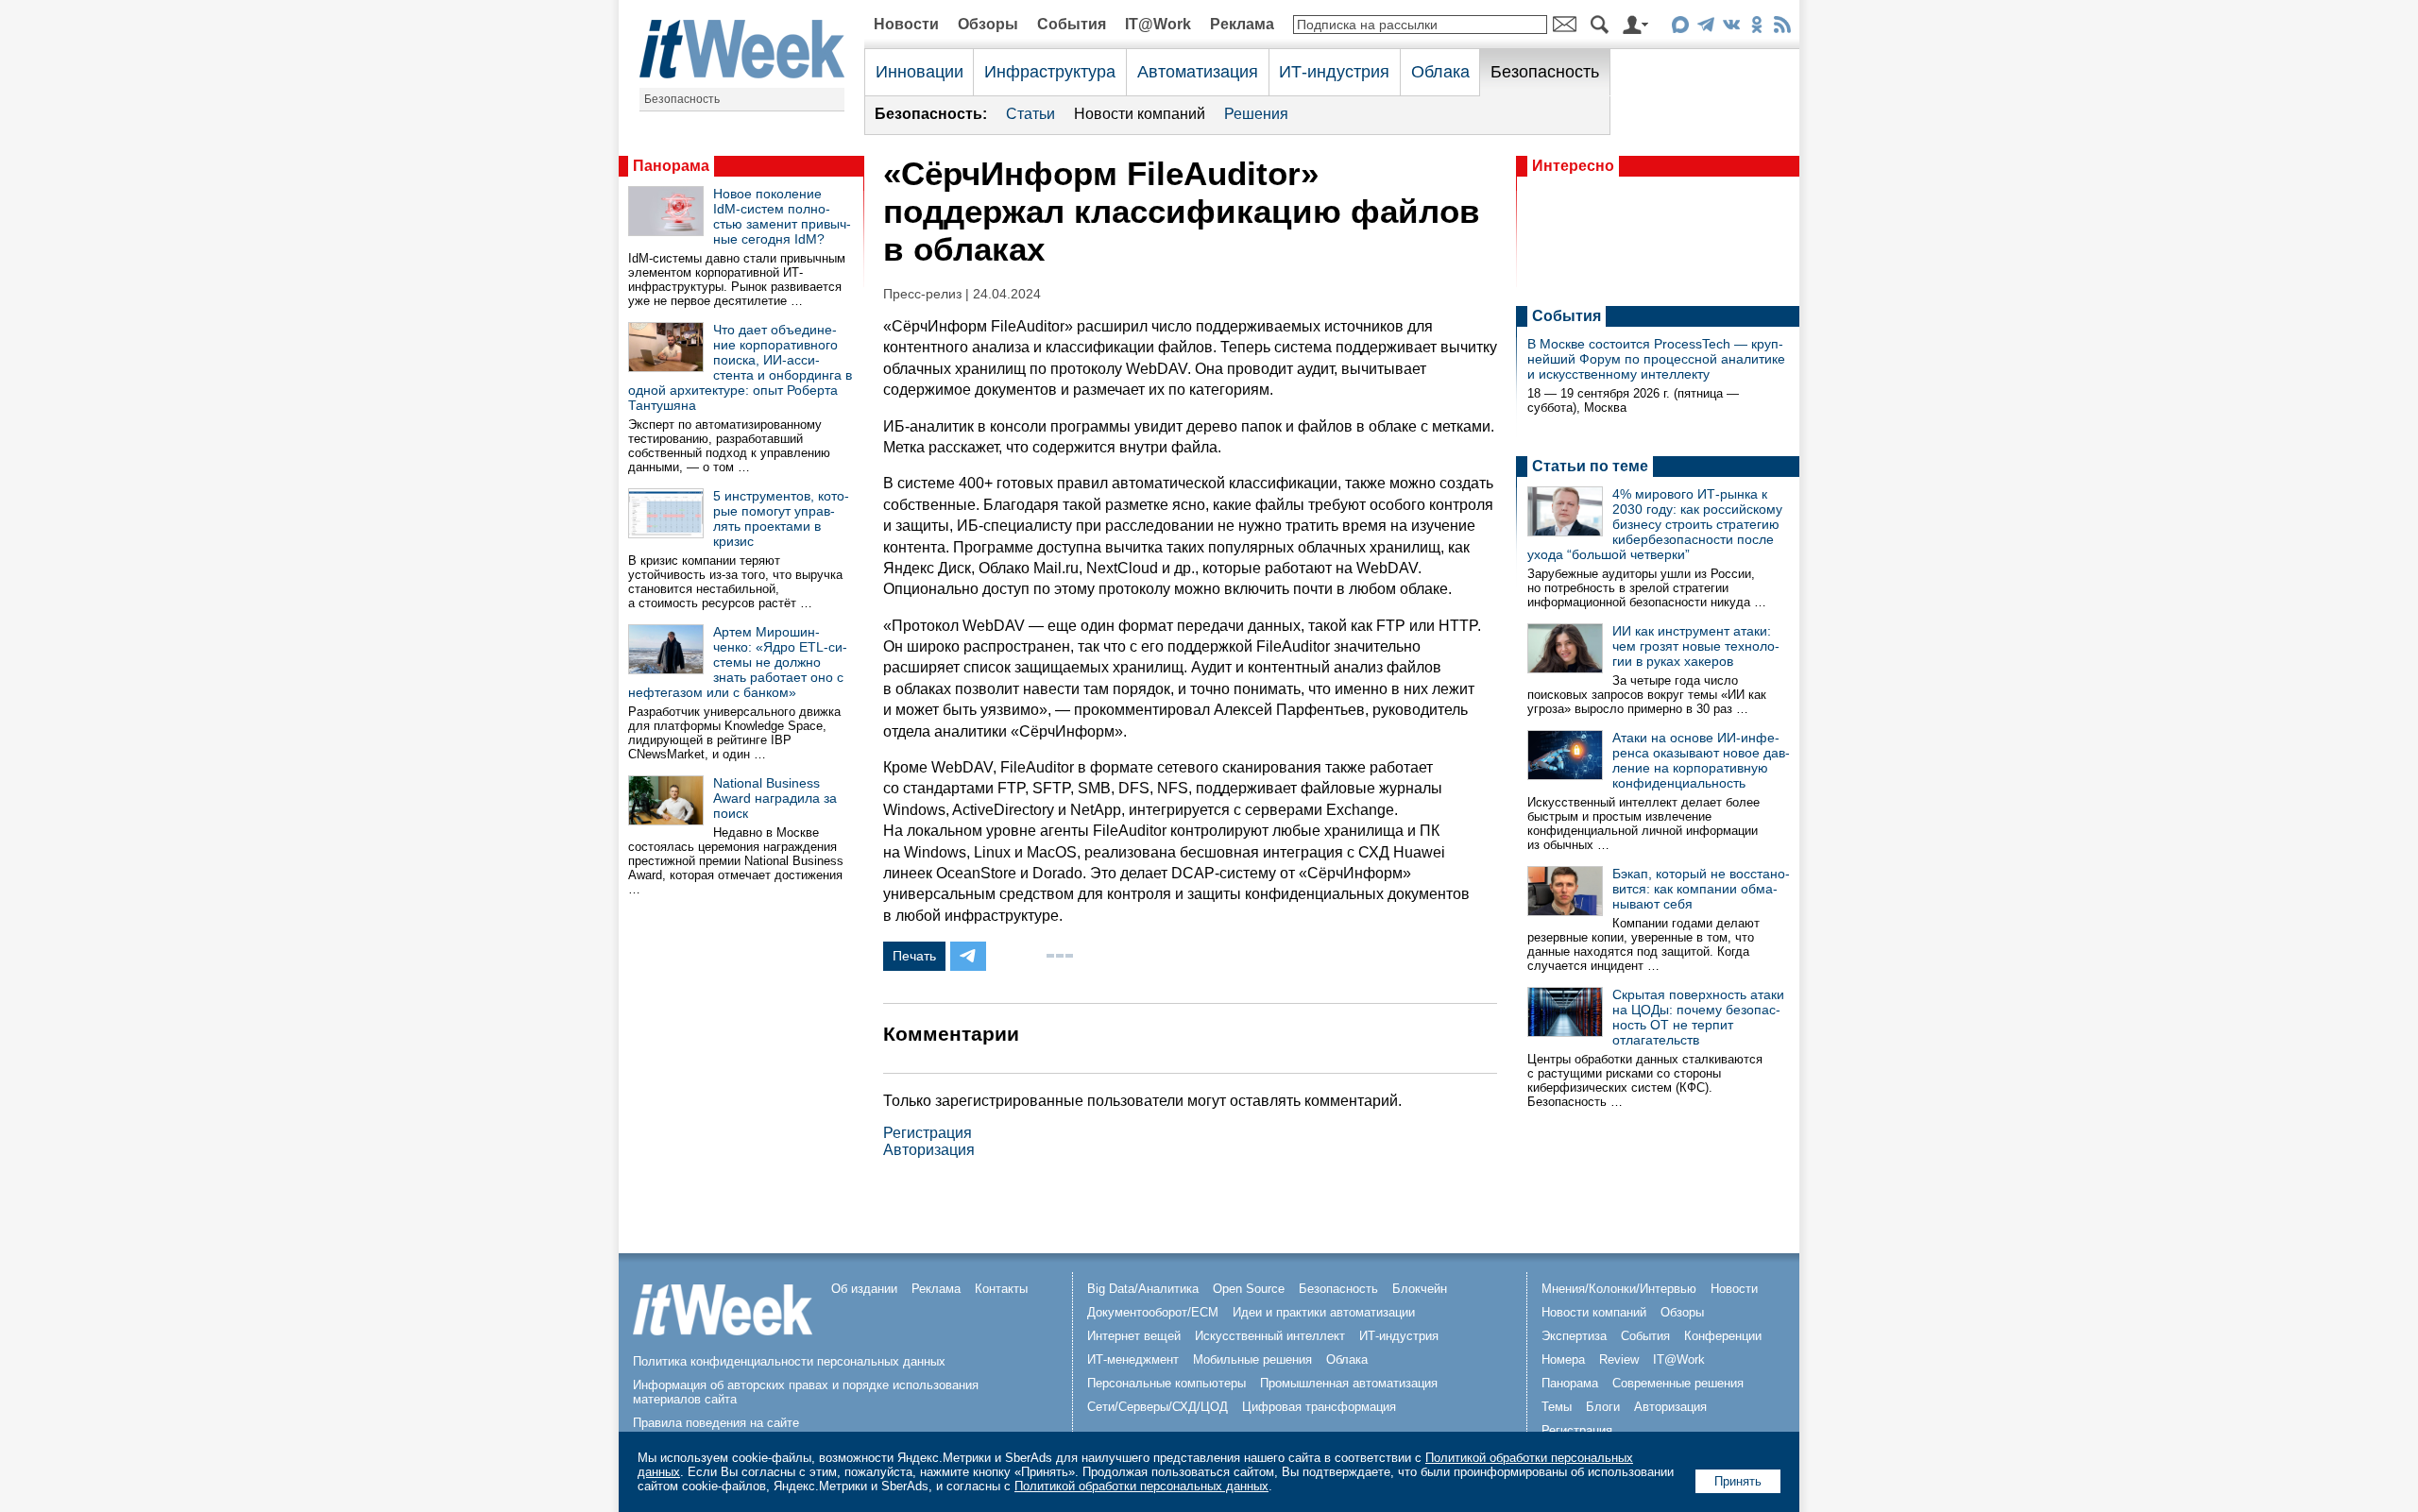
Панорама (671, 166)
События (1072, 24)
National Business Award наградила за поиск (775, 798)
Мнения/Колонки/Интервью (1619, 1289)
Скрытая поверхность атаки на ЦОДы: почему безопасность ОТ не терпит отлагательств (1698, 1017)
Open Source (1249, 1289)
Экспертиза (1574, 1336)
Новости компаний (1140, 114)
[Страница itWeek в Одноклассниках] (1756, 28)
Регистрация (928, 1133)
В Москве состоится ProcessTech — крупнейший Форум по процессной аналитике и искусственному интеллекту (1656, 359)
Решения (1256, 114)
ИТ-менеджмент (1133, 1359)
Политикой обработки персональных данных (1141, 1486)
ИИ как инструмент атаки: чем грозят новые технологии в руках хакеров (1696, 646)
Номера (1563, 1359)
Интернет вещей (1134, 1336)
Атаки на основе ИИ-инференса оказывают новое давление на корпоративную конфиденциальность (1701, 760)
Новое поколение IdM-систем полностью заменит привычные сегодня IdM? (782, 216)
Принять (1738, 1481)
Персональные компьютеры (1166, 1383)
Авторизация (929, 1150)
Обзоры (988, 24)
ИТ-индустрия (1334, 72)
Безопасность (682, 99)
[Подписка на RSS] (1782, 28)
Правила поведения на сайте (716, 1423)
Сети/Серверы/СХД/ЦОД (1158, 1407)
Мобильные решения (1252, 1359)
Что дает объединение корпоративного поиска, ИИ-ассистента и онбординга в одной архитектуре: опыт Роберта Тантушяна (740, 367)
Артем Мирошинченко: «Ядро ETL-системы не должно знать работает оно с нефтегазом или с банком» (738, 662)
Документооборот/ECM (1153, 1312)
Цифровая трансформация (1319, 1407)
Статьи (1030, 114)
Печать (914, 956)
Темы (1557, 1407)
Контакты (1001, 1289)
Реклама (1242, 24)
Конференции (1723, 1336)
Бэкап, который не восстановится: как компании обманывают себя (1701, 889)
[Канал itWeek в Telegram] (1705, 28)
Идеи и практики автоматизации (1324, 1312)
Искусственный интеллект (1270, 1336)
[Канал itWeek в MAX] (1680, 28)
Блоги (1603, 1407)
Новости (906, 24)
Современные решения (1678, 1383)
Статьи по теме (1590, 466)
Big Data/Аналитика (1143, 1289)
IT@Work (1158, 24)
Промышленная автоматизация (1349, 1383)
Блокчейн (1420, 1289)
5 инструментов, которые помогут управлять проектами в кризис (781, 518)
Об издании (864, 1289)
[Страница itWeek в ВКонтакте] (1731, 28)
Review (1619, 1359)
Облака (1440, 72)
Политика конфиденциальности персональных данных (789, 1361)
